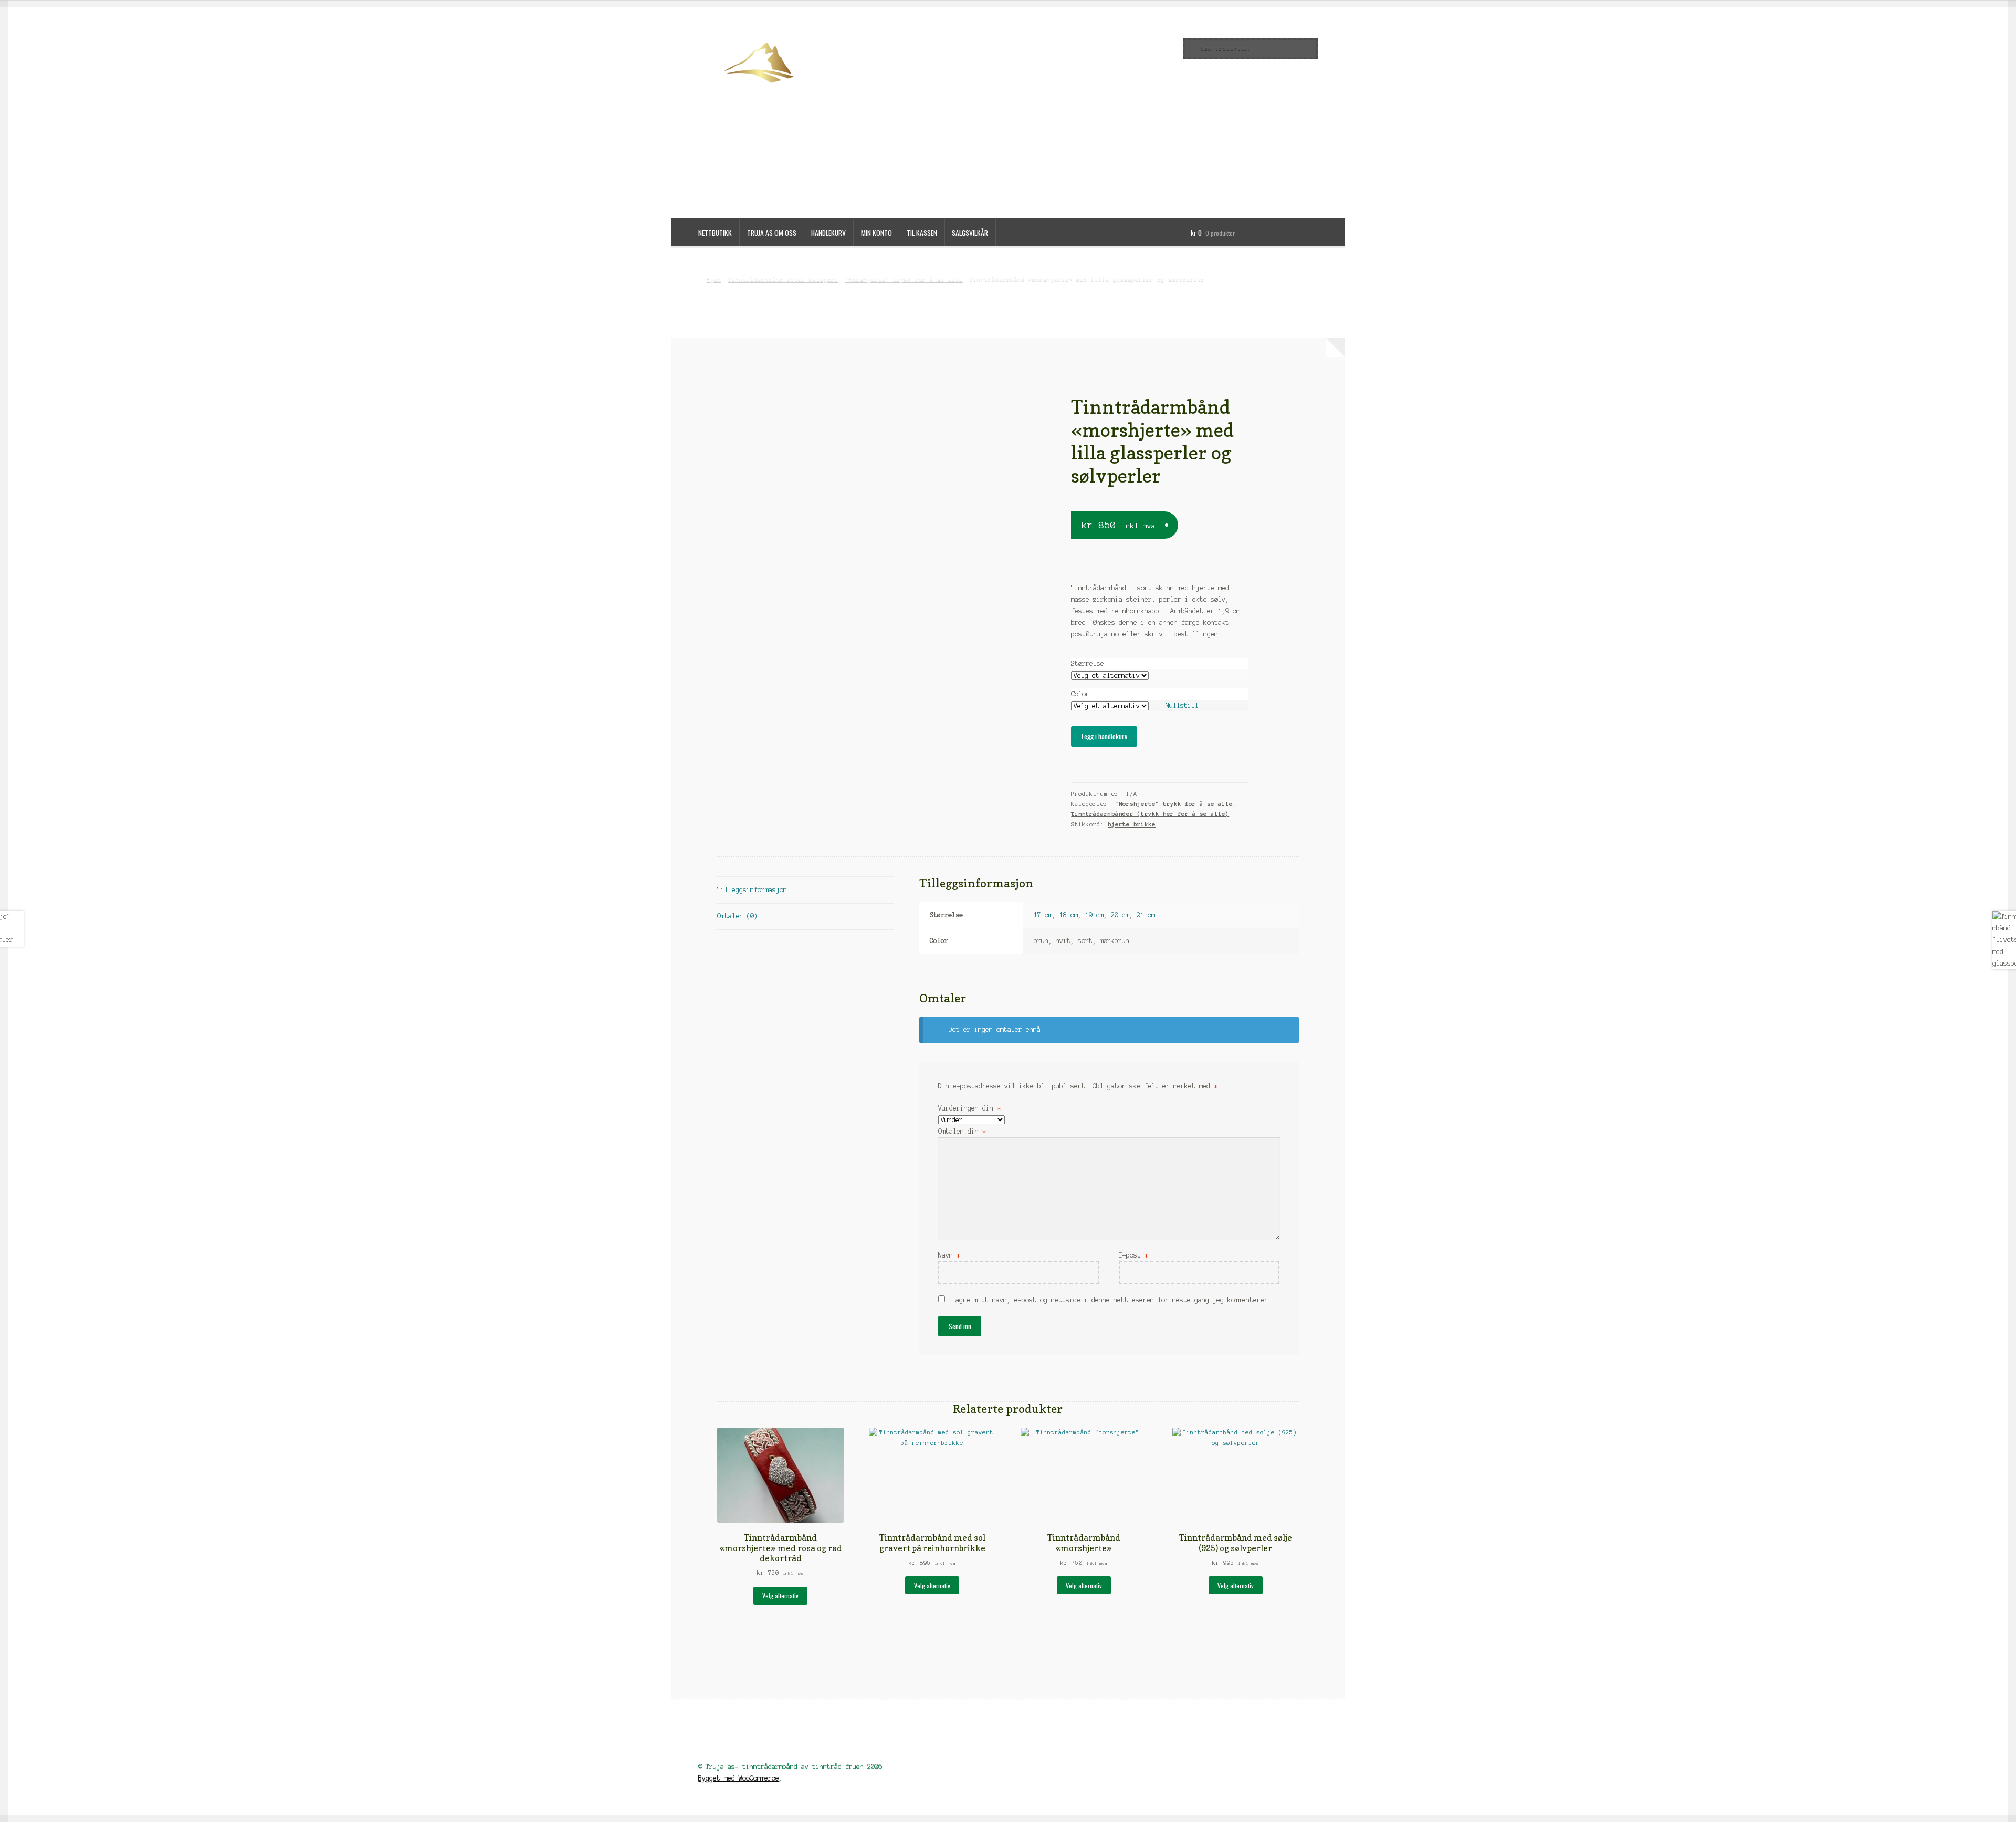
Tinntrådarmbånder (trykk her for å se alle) (1150, 814)
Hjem (714, 279)
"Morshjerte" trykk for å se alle (904, 279)
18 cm (1069, 915)
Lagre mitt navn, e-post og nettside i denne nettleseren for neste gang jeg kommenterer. (1112, 1300)
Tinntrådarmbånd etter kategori (783, 279)
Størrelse (1088, 663)
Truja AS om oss (772, 233)
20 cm (1120, 915)
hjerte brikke (1132, 824)
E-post (1133, 1255)
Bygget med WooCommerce (739, 1778)
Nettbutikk (715, 233)
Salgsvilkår (970, 233)
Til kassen (922, 233)
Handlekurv (828, 233)
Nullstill (1182, 705)
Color (1080, 694)
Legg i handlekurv (1104, 736)
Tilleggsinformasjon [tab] (752, 890)
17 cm (1043, 915)
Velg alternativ (780, 1595)
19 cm (1094, 915)
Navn (949, 1255)
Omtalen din (962, 1131)
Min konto (876, 233)
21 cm (1146, 915)
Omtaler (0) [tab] (737, 916)
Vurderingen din (969, 1108)
